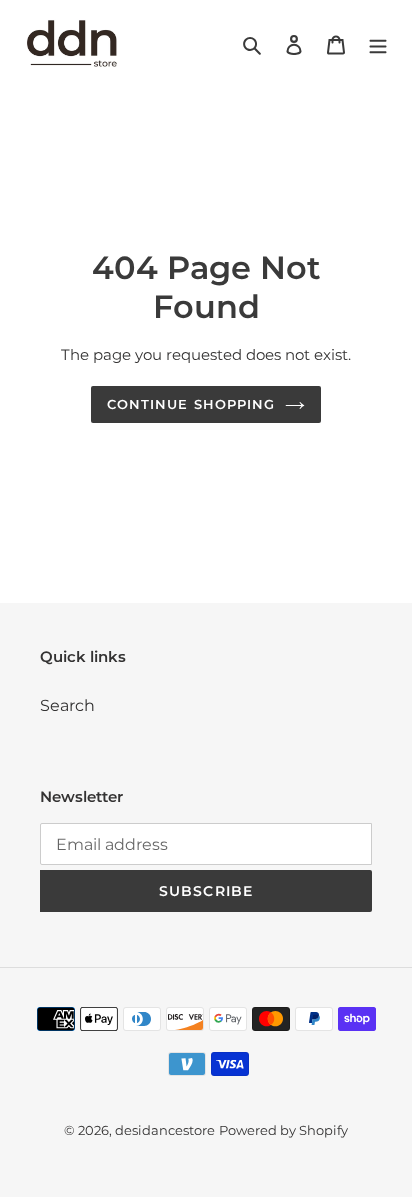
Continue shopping (191, 404)
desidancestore (165, 1130)
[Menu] (378, 44)
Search (67, 705)
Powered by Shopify (283, 1130)
